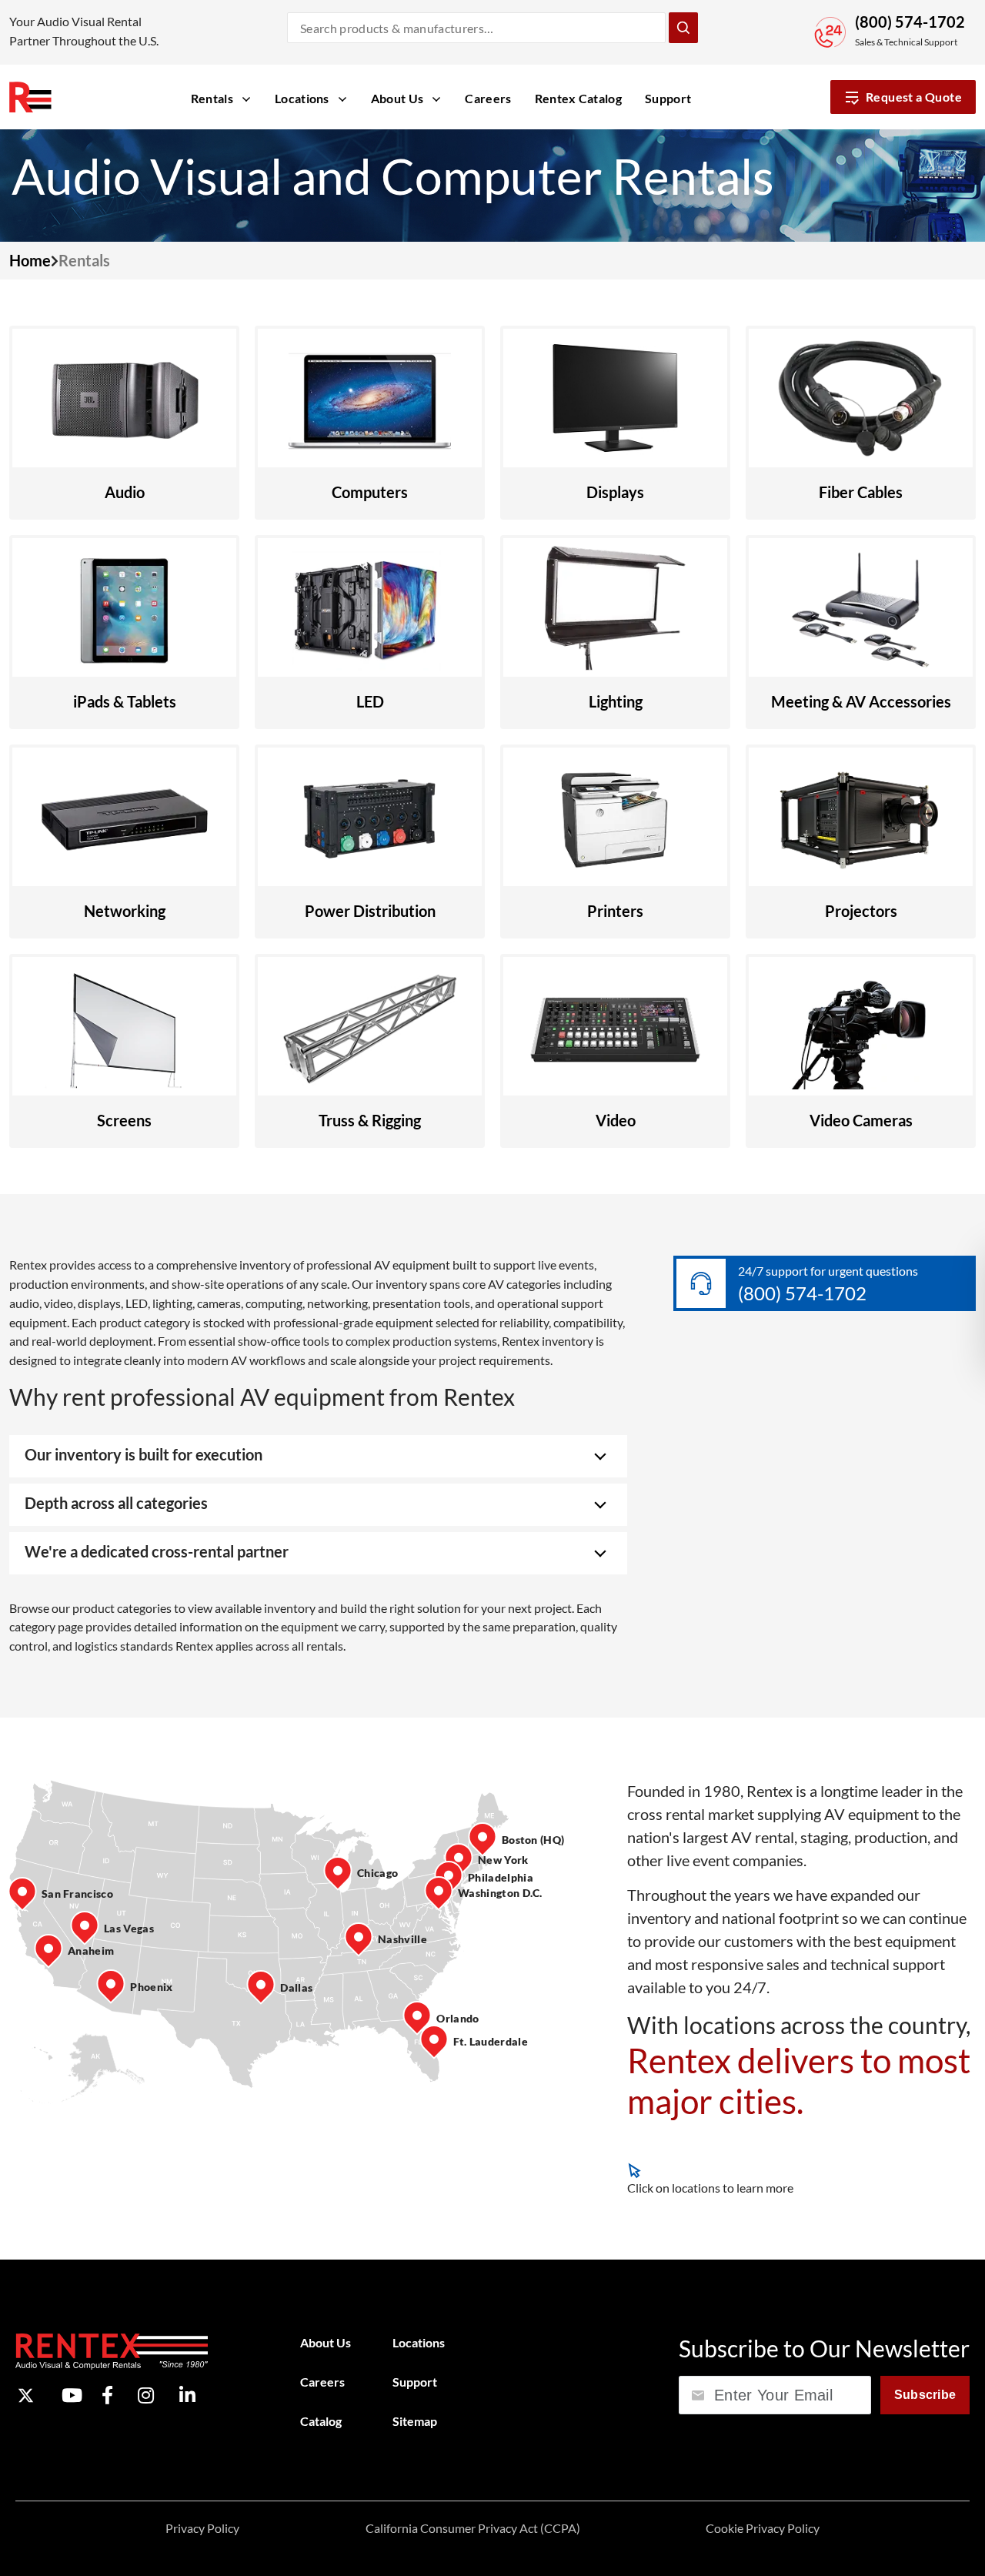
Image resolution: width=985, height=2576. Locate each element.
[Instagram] (146, 2396)
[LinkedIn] (187, 2396)
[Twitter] (26, 2395)
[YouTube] (72, 2396)
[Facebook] (107, 2396)
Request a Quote (914, 97)
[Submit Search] (683, 28)
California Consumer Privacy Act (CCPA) (473, 2528)
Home (30, 260)
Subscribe (925, 2395)
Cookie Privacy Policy (763, 2528)
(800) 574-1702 (910, 22)
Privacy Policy (202, 2528)
